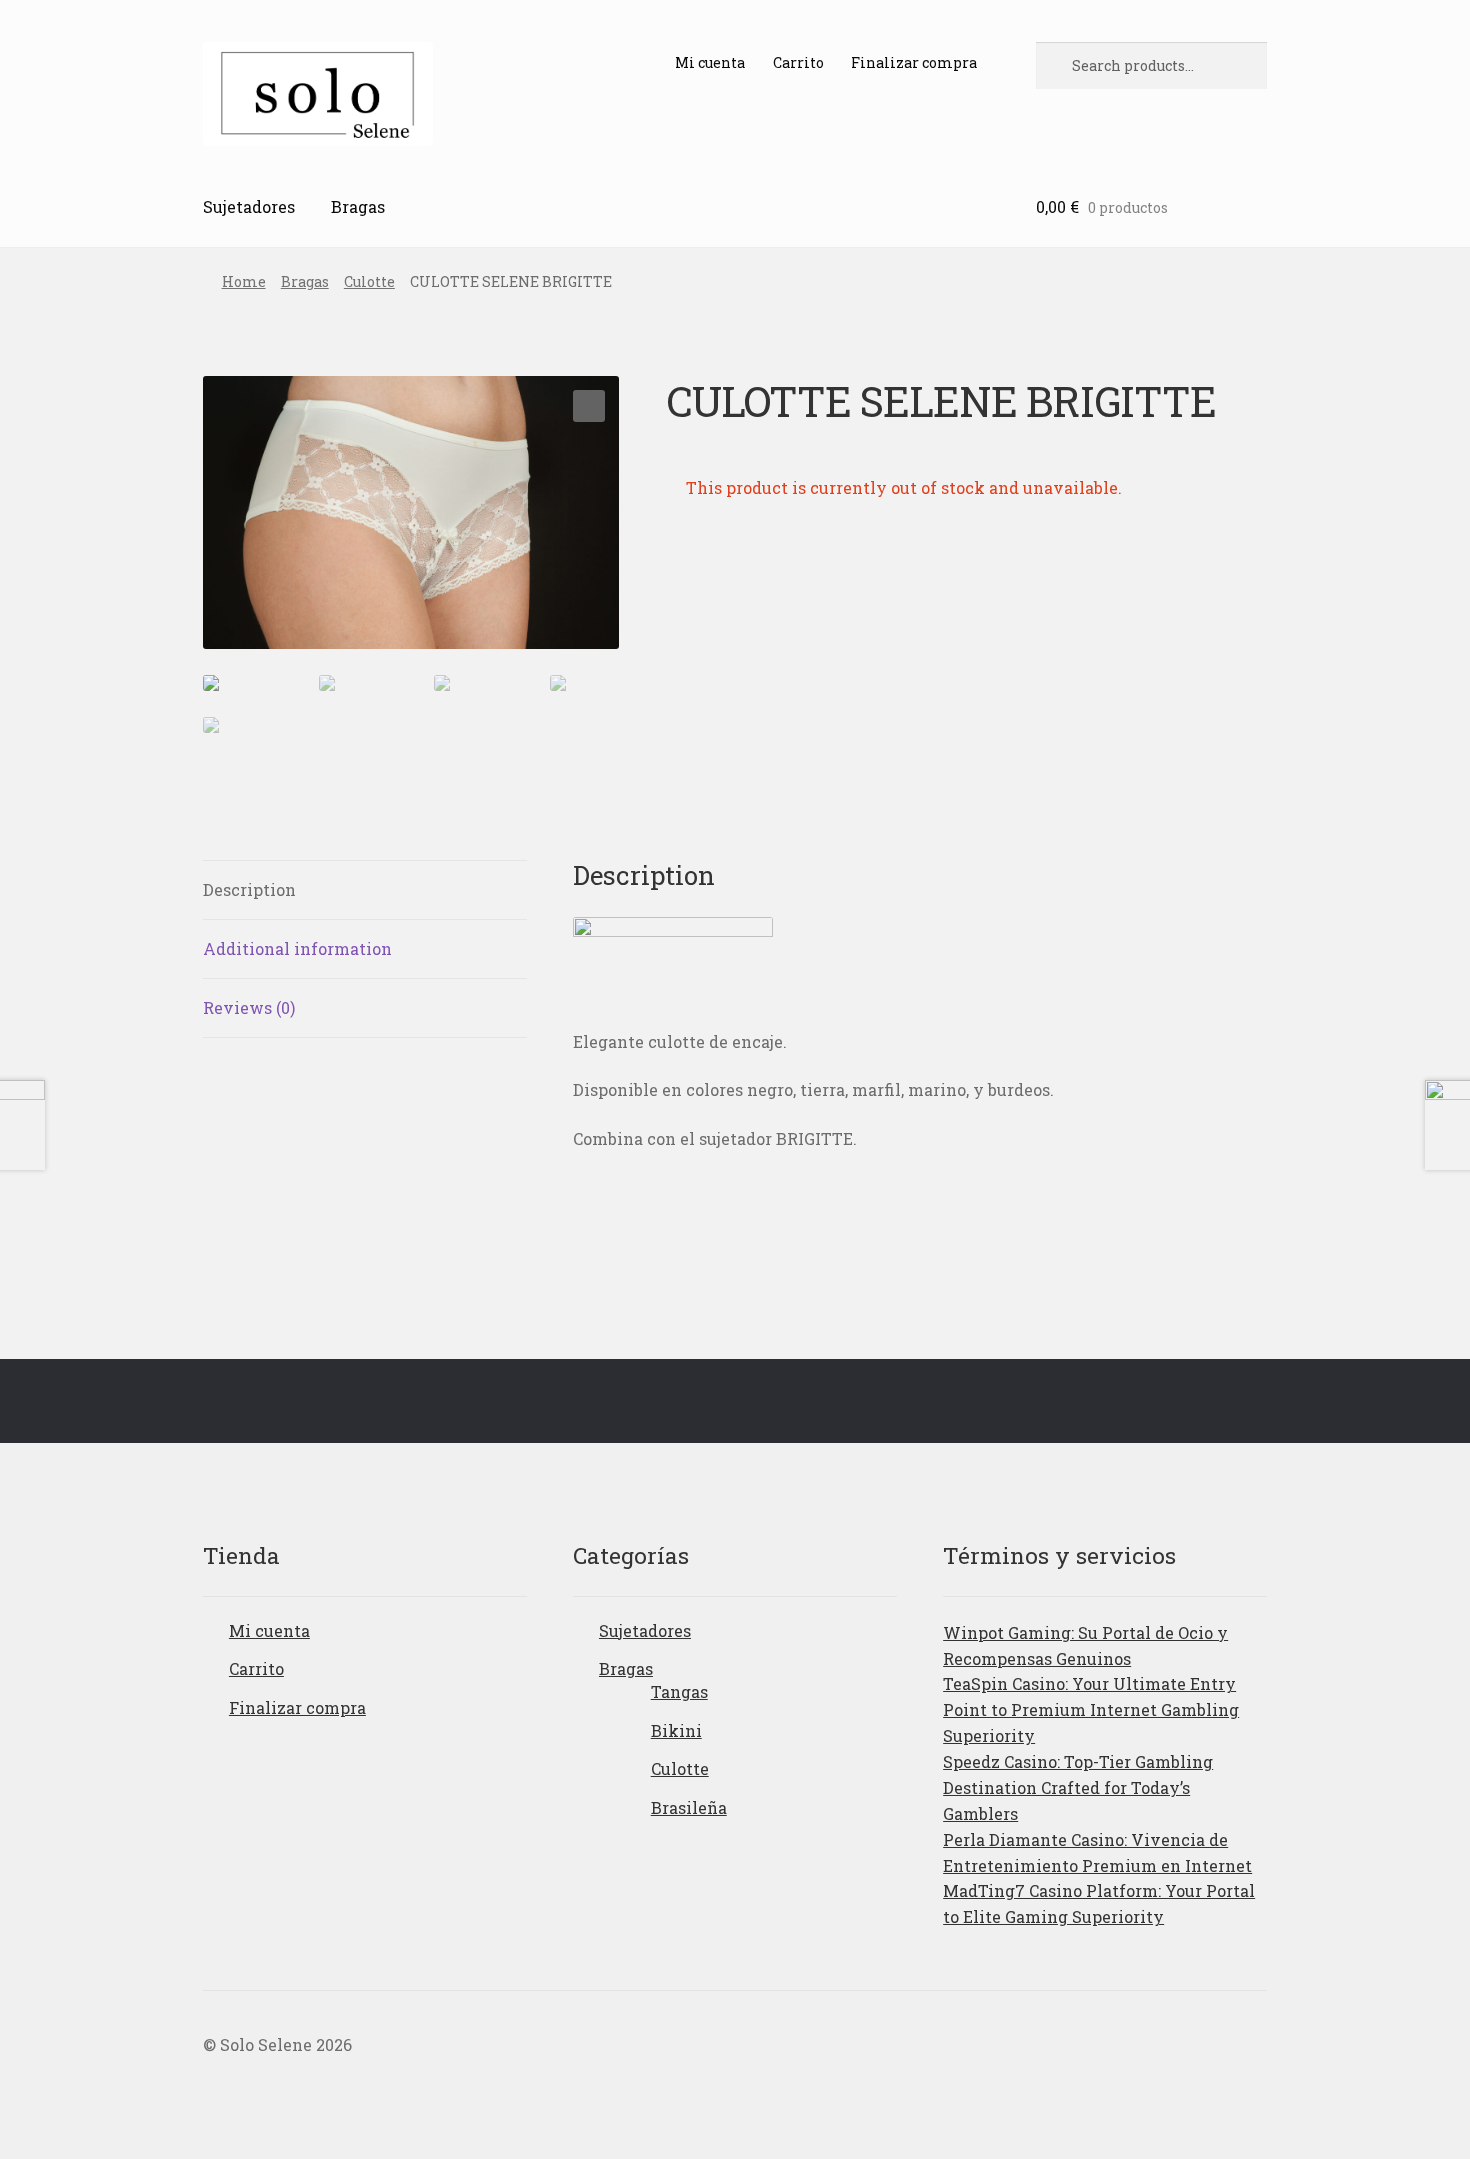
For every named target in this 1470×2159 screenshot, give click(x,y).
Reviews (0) (249, 1007)
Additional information (297, 948)
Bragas (358, 206)
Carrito (798, 62)
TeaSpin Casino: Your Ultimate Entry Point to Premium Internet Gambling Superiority (1091, 1709)
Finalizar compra (914, 62)
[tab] (365, 890)
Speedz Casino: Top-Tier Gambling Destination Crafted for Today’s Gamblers (1078, 1787)
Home (244, 281)
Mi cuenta (710, 62)
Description (249, 889)
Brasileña (689, 1807)
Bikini (676, 1730)
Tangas (679, 1691)
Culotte (369, 281)
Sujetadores (249, 206)
